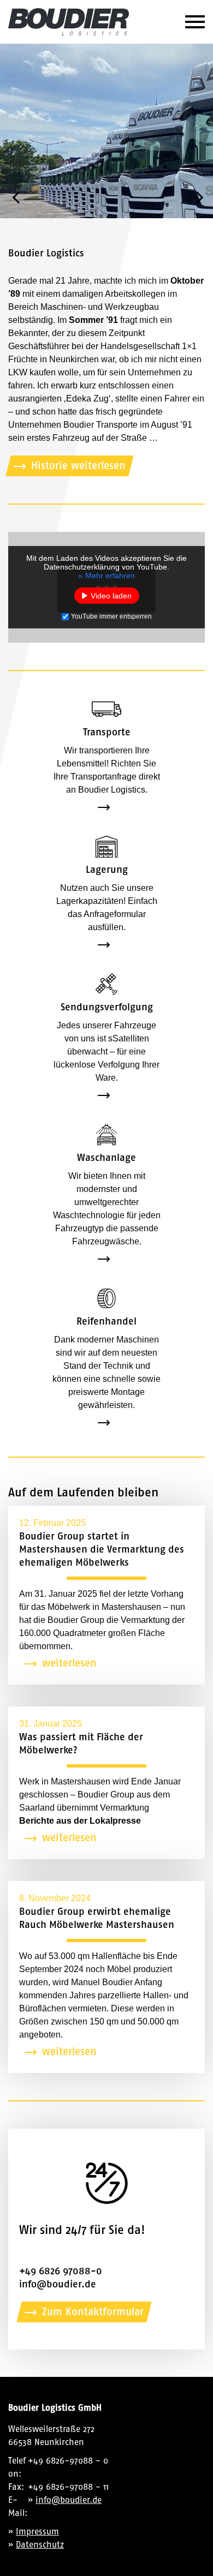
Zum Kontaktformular (93, 2312)
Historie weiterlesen (78, 466)
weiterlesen (69, 1663)
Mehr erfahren (110, 576)
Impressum (37, 2532)
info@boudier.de (58, 2284)
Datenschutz (40, 2545)
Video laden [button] (111, 596)
